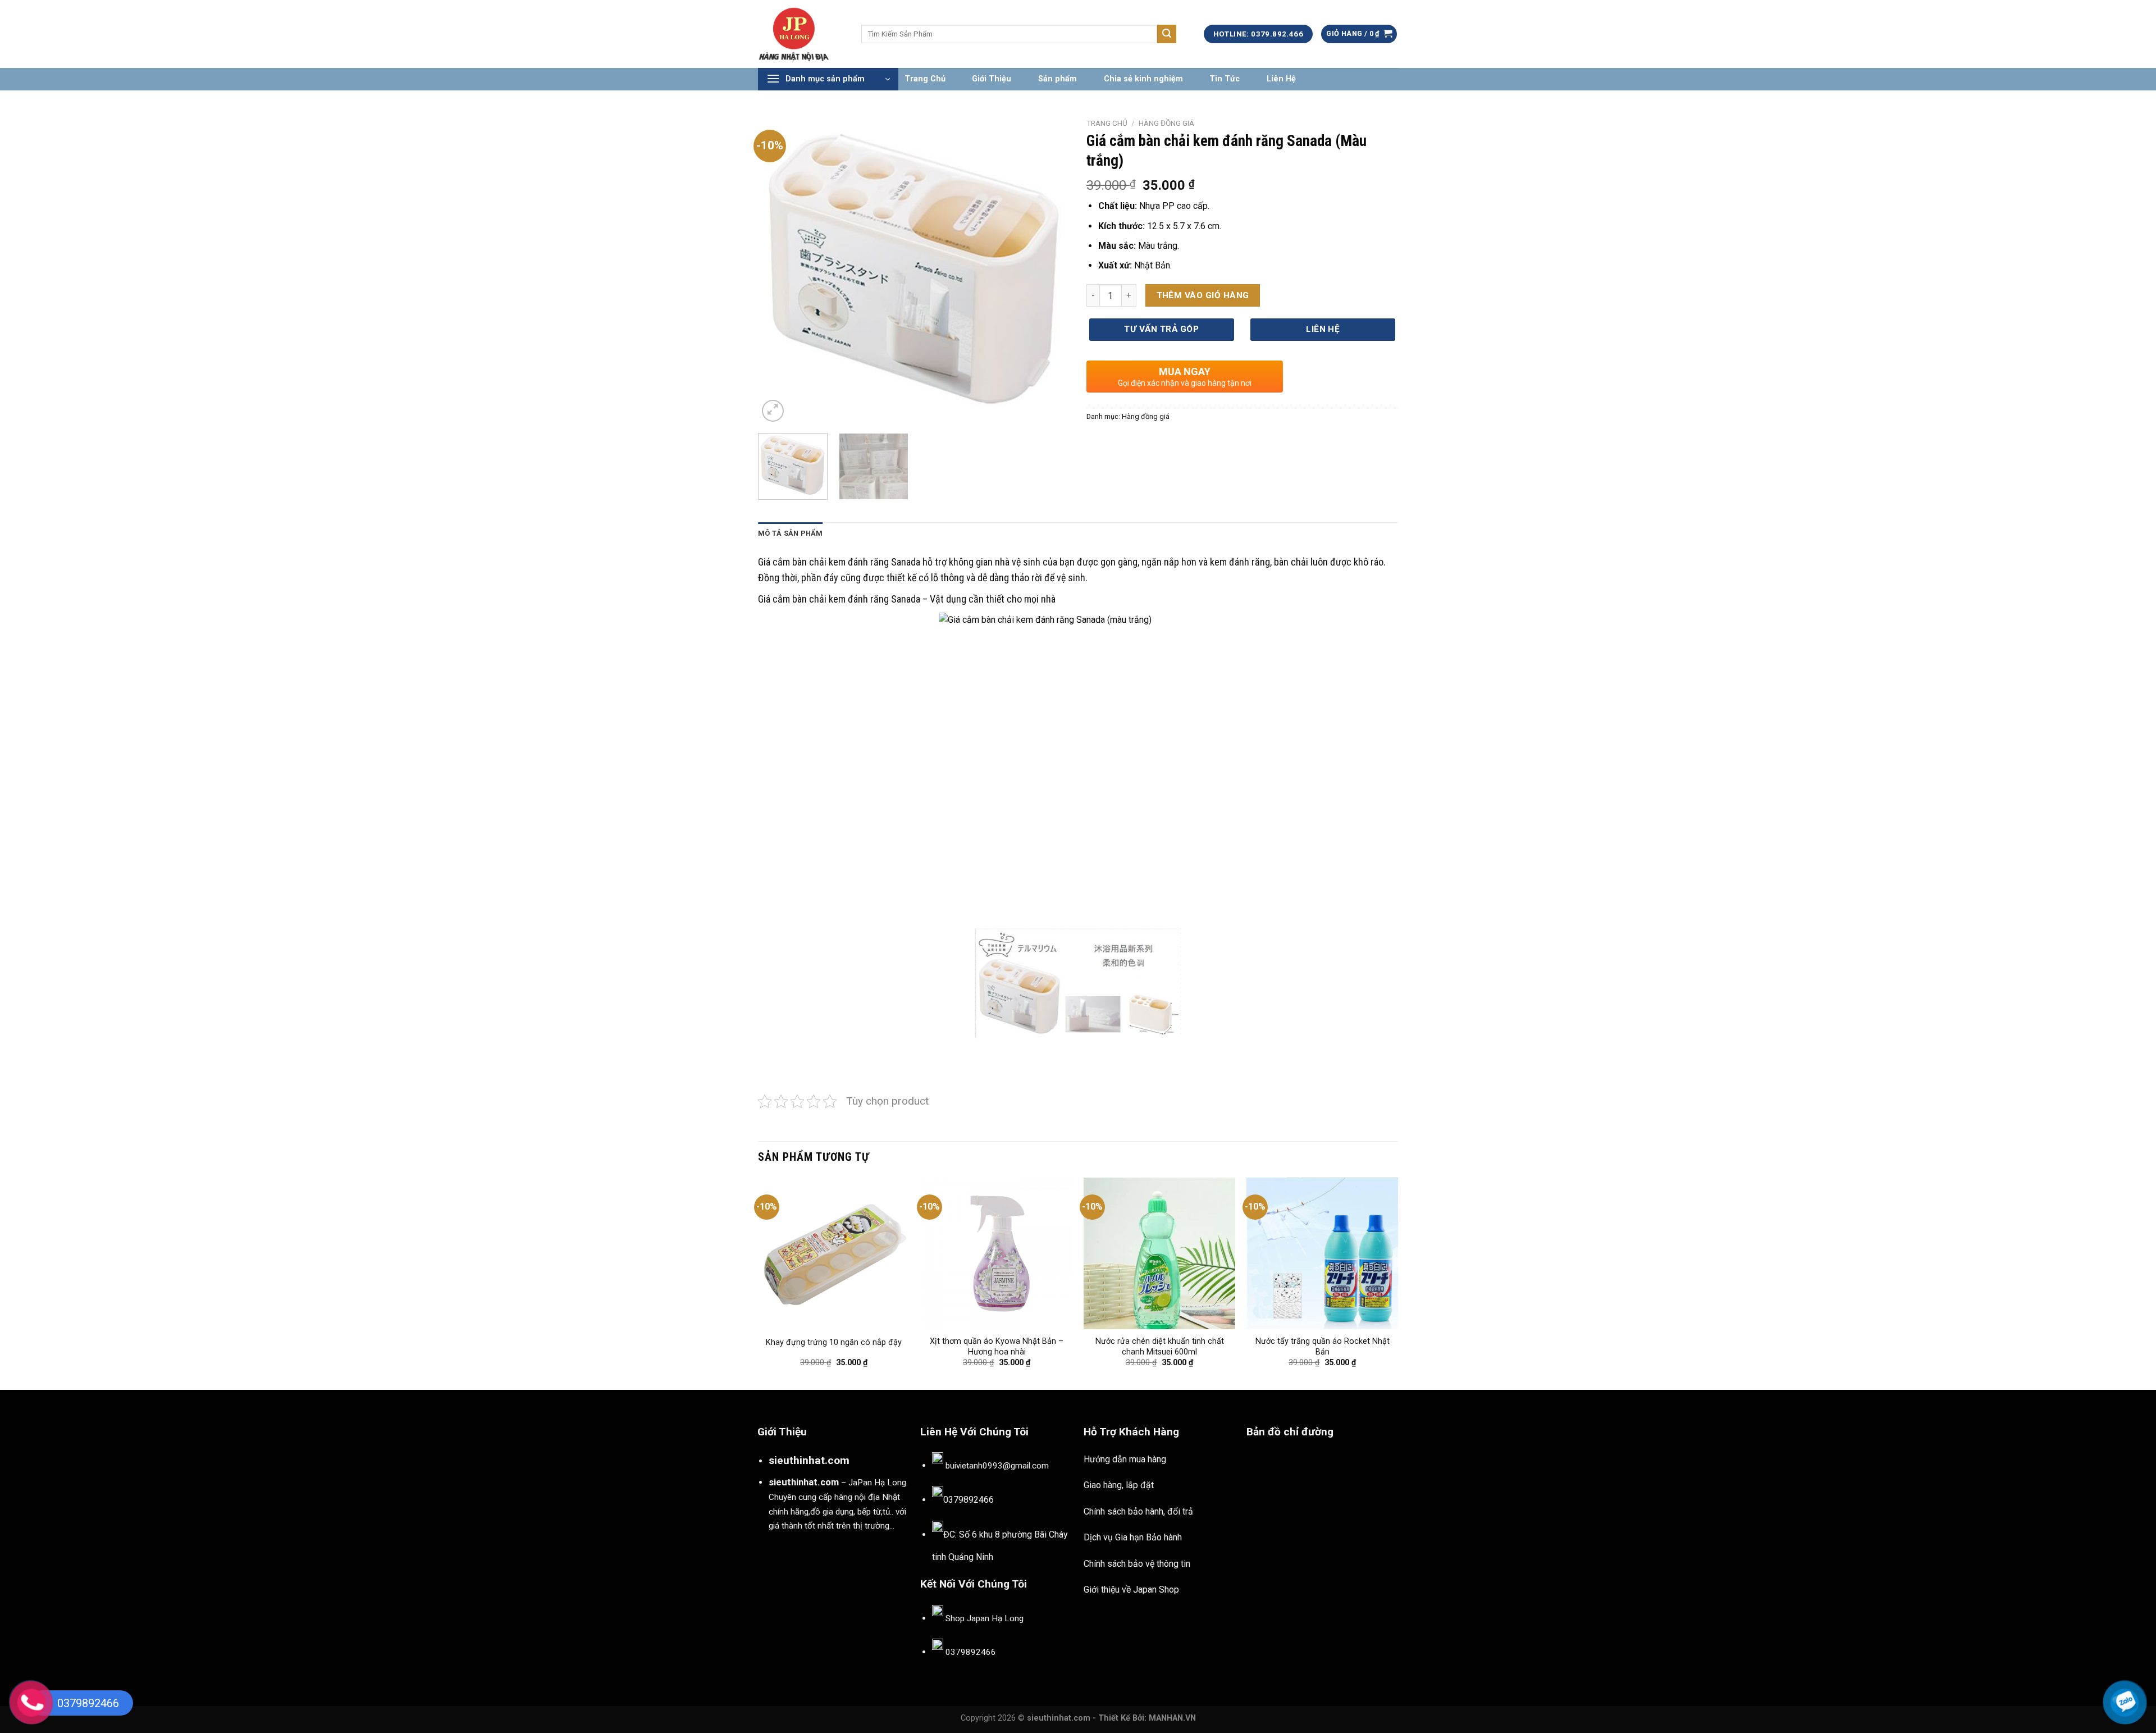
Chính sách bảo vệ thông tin (1137, 1564)
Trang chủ (1107, 123)
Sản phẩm (1058, 79)
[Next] (1049, 269)
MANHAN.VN (1172, 1718)
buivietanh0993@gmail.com (997, 1466)
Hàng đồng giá (1166, 123)
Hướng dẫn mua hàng (1125, 1459)
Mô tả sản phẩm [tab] (791, 533)
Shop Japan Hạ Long (985, 1618)
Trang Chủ (925, 79)
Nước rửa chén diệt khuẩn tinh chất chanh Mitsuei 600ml (1160, 1347)
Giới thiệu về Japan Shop (1131, 1590)
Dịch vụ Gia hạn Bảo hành (1133, 1537)
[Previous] (778, 269)
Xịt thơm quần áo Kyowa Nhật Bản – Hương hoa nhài (997, 1347)
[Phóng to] (773, 411)
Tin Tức (1225, 79)
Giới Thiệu (992, 79)
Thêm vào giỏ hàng (1203, 295)
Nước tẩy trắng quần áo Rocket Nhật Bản (1323, 1347)
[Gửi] (1167, 34)
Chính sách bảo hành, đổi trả (1138, 1511)
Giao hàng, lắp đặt (1119, 1485)
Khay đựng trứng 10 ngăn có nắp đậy (834, 1342)
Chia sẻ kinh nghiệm (1143, 79)
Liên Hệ (1281, 79)
